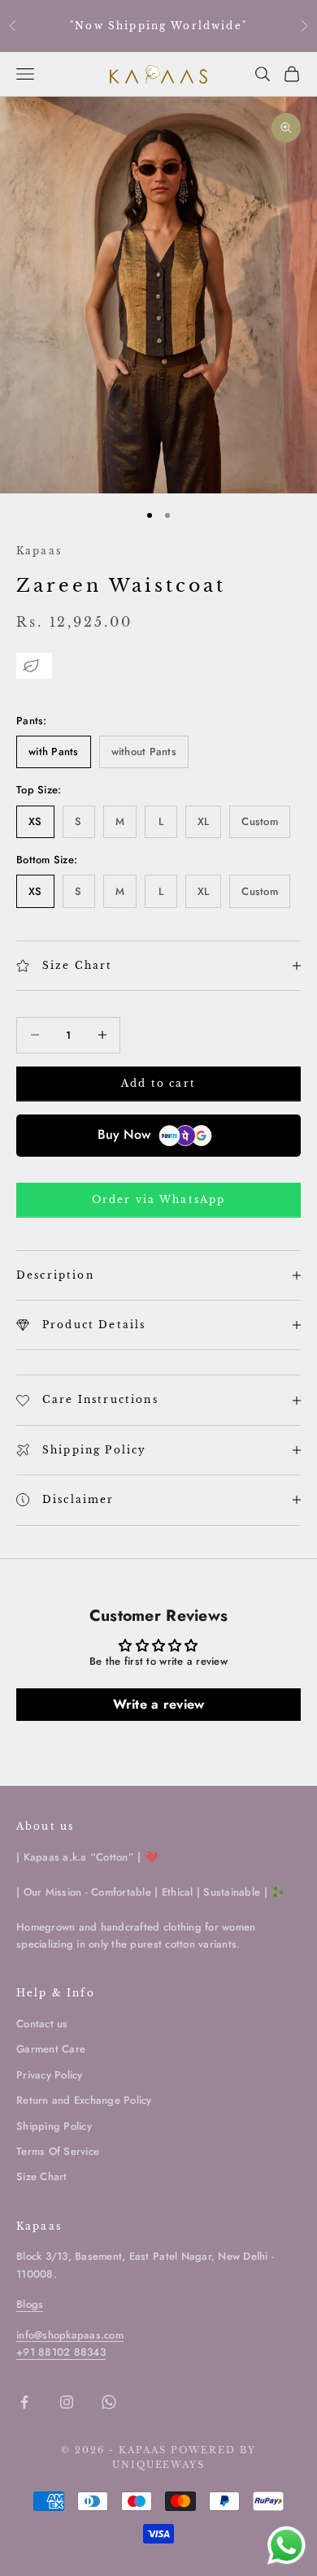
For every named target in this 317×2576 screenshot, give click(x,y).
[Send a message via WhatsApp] (287, 2546)
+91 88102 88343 (61, 2352)
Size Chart (42, 2176)
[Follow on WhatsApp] (109, 2402)
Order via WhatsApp (159, 1199)
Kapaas (39, 551)
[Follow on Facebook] (24, 2402)
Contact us (42, 2024)
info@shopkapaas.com (70, 2335)
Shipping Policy (54, 2126)
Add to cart (158, 1083)
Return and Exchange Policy (84, 2100)
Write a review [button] (159, 1704)
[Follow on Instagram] (67, 2402)
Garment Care (51, 2049)
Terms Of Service (58, 2151)
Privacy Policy (50, 2075)
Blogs (30, 2304)
